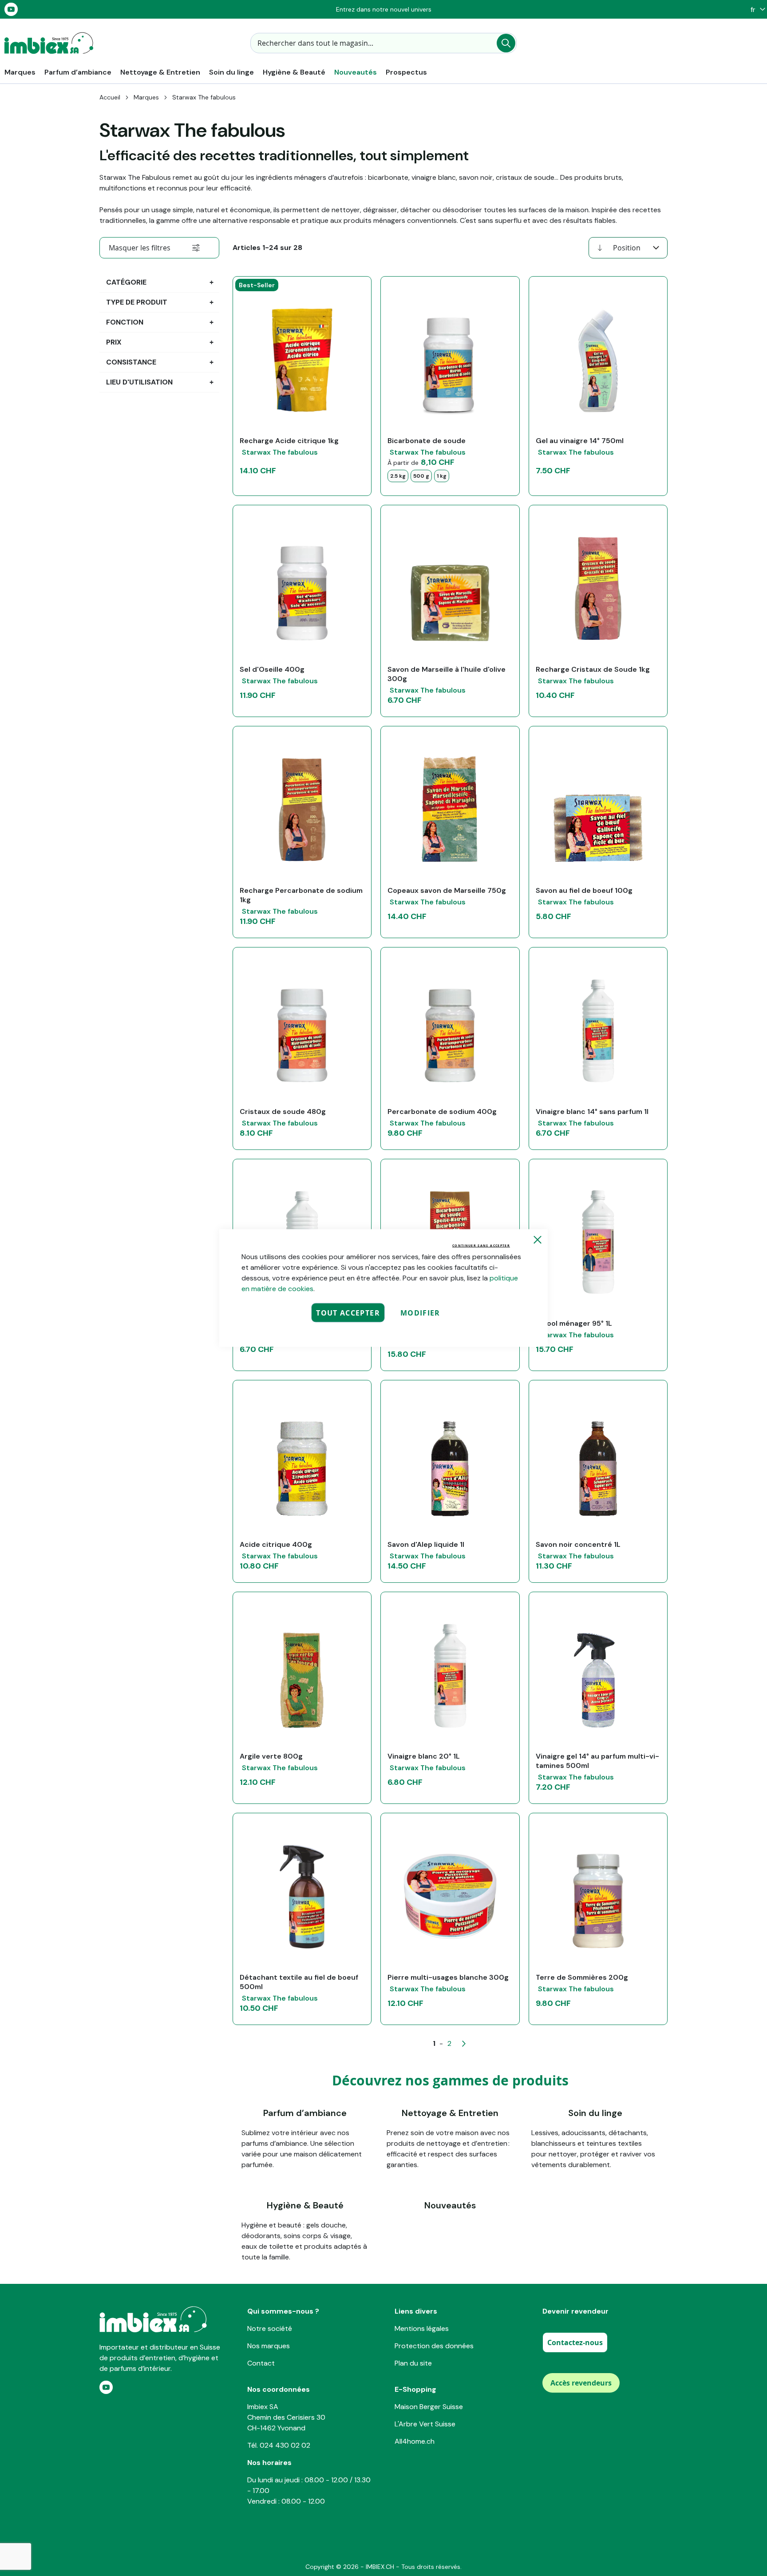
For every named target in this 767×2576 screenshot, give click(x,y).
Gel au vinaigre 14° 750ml (580, 441)
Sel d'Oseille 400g (272, 669)
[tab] (159, 248)
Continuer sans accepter (481, 1246)
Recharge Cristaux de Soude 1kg (593, 669)
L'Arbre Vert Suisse (425, 2424)
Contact (261, 2363)
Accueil (110, 97)
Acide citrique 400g (276, 1544)
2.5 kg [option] (398, 476)
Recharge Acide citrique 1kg (289, 441)
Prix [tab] (114, 342)
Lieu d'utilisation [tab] (139, 382)
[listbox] (450, 476)
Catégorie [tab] (126, 282)
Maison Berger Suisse (429, 2407)
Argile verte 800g (271, 1756)
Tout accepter (348, 1313)
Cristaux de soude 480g (283, 1112)
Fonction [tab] (125, 322)
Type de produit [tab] (137, 302)
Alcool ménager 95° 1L (574, 1323)
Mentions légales (422, 2328)
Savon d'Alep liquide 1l (426, 1544)
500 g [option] (421, 476)
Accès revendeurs (581, 2383)
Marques (146, 97)
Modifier (420, 1313)
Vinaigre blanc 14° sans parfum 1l (592, 1112)
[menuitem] (20, 72)
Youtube (11, 9)
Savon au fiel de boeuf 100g (584, 890)
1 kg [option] (442, 476)
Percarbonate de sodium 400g (442, 1112)
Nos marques (269, 2346)
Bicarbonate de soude (427, 441)
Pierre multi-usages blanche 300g (448, 1977)
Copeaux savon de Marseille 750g (447, 890)
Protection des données (434, 2346)
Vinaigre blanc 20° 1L (424, 1756)
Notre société (270, 2328)
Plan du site (413, 2363)
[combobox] (383, 43)
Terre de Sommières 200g (582, 1977)
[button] (756, 10)
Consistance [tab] (131, 362)
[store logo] (49, 43)
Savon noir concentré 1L (578, 1544)
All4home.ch (415, 2441)
